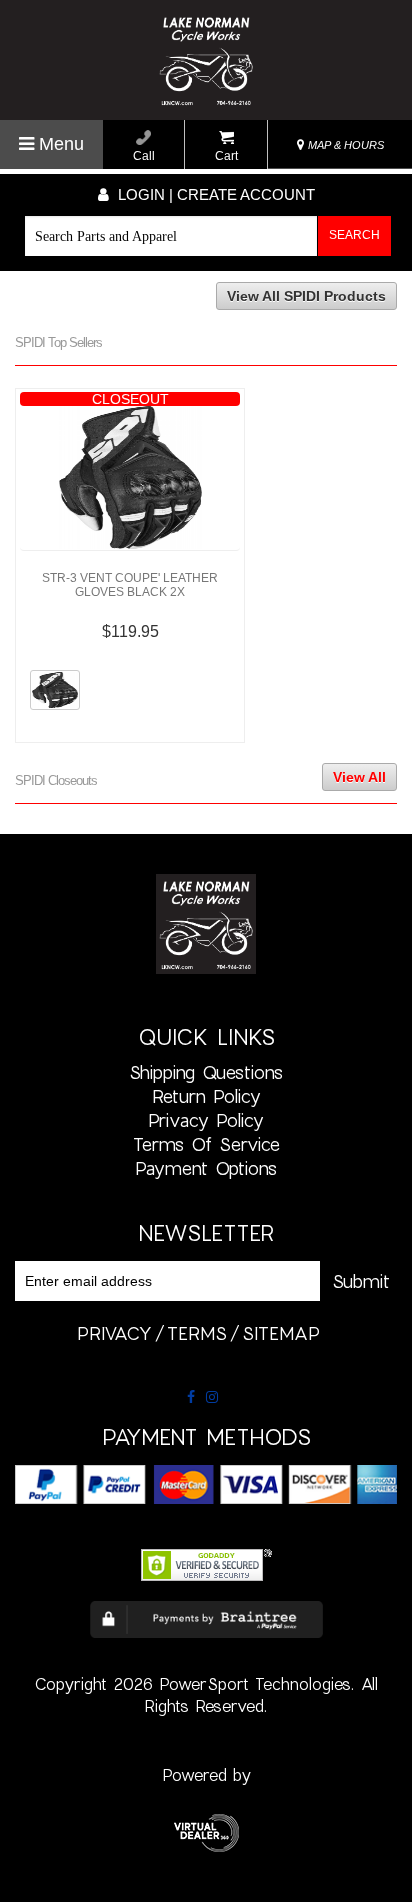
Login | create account (214, 194)
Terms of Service (206, 1144)
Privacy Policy (206, 1120)
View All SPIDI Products (306, 296)
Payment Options (206, 1168)
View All (359, 777)
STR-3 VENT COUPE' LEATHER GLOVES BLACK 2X (130, 585)
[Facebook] (191, 1397)
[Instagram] (212, 1397)
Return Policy (206, 1096)
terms (197, 1333)
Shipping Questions (206, 1072)
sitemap (281, 1333)
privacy (114, 1333)
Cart (226, 156)
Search (354, 235)
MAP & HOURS (344, 145)
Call (144, 156)
